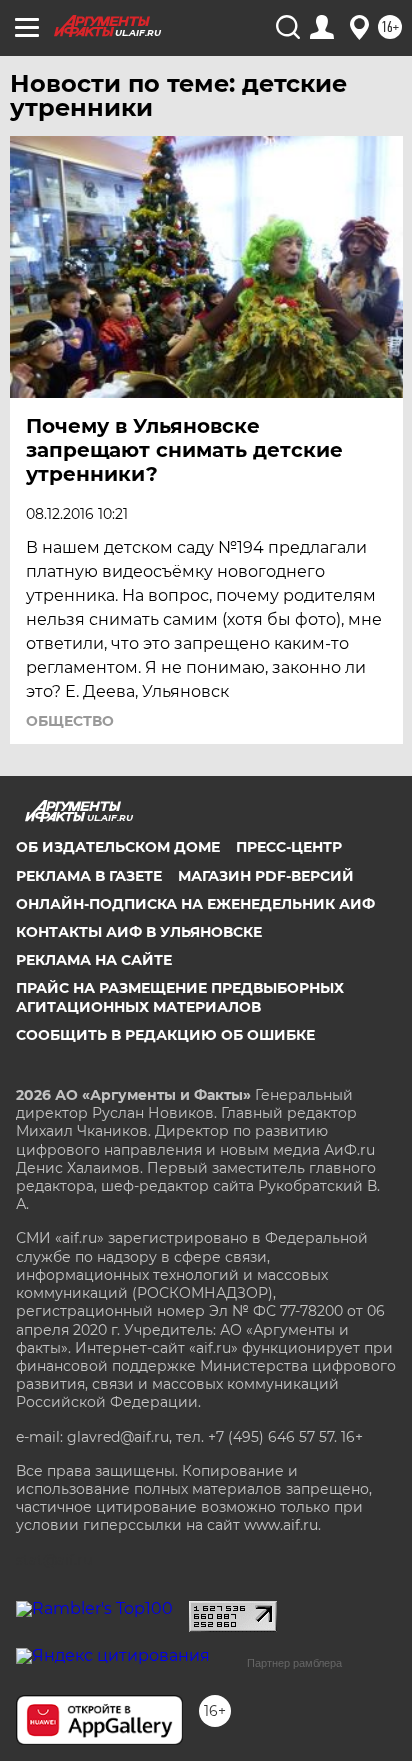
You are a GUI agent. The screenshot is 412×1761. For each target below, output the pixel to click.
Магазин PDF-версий (266, 876)
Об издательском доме (118, 847)
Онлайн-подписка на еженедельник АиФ (195, 904)
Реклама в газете (89, 876)
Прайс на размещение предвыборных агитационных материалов (180, 997)
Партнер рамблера (294, 1663)
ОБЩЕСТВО (70, 721)
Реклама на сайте (94, 960)
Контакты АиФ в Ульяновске (139, 932)
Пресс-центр (289, 847)
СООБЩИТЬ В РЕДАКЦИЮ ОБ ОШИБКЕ (165, 1035)
